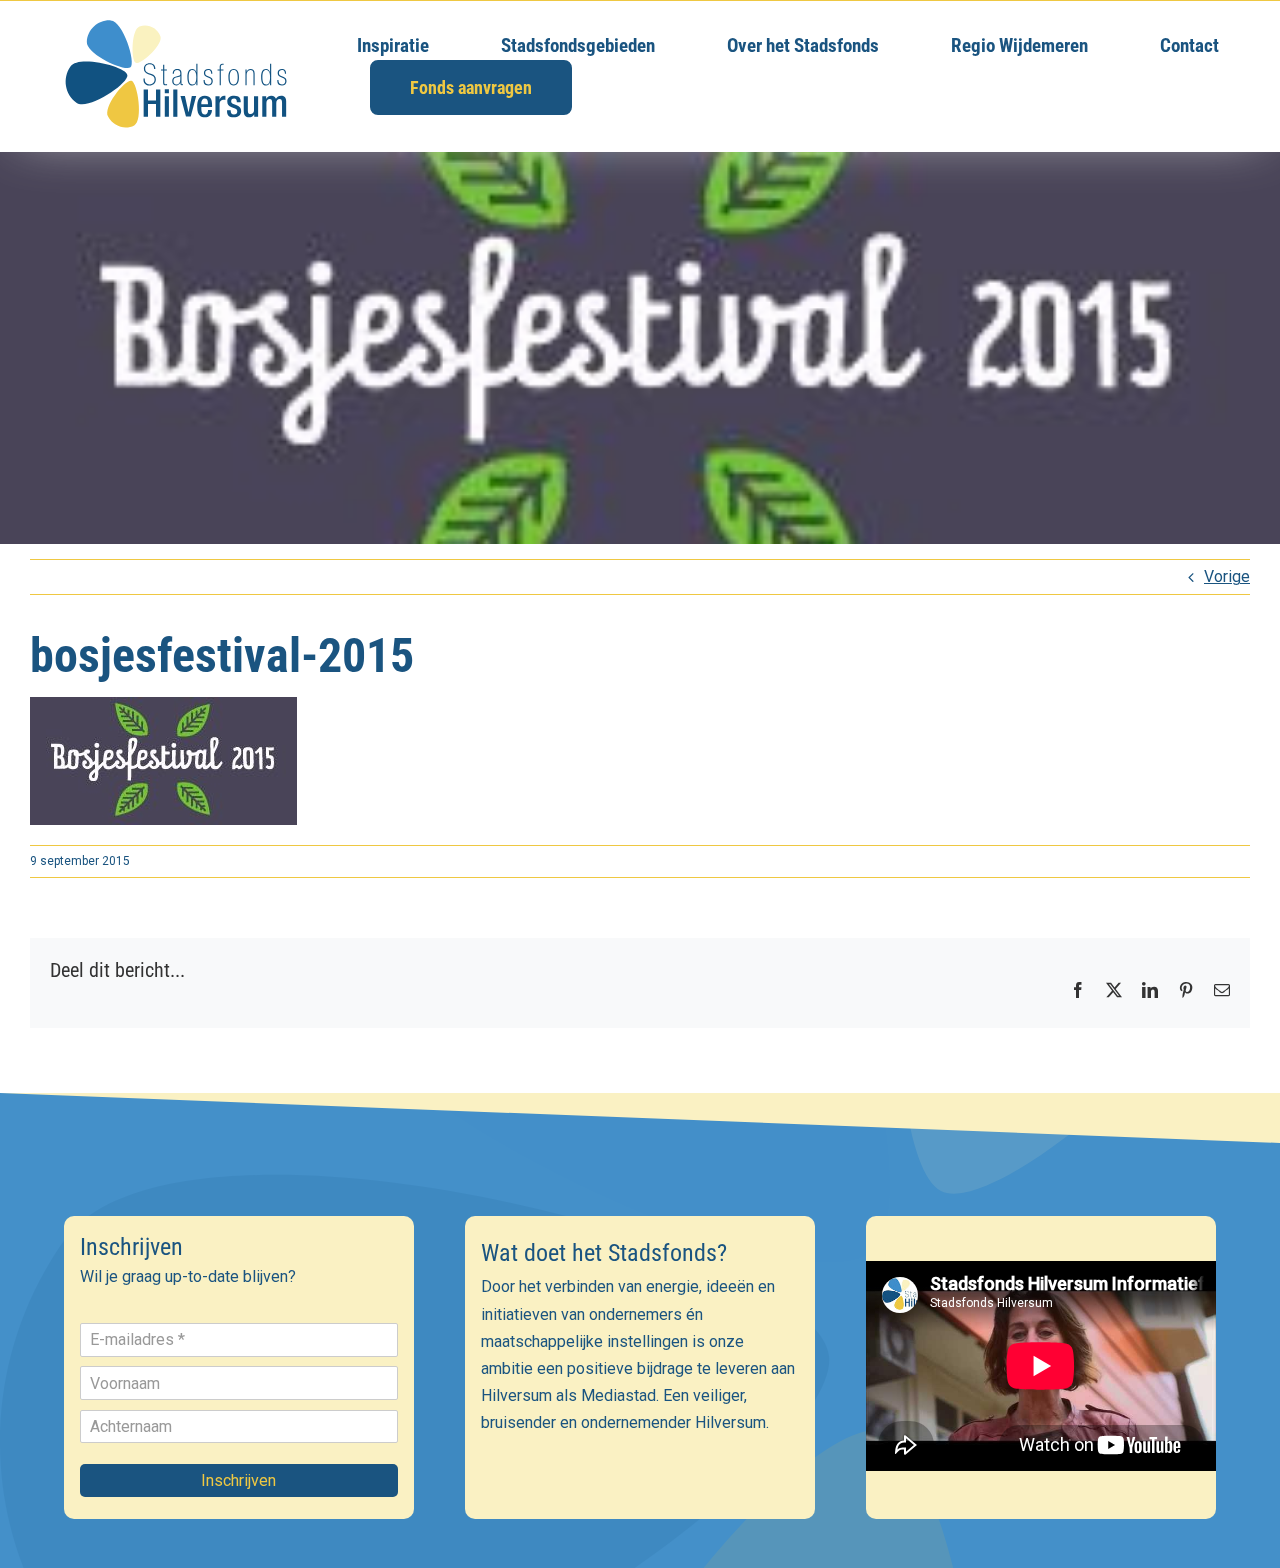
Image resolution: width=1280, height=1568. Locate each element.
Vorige (1227, 576)
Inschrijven (238, 1480)
